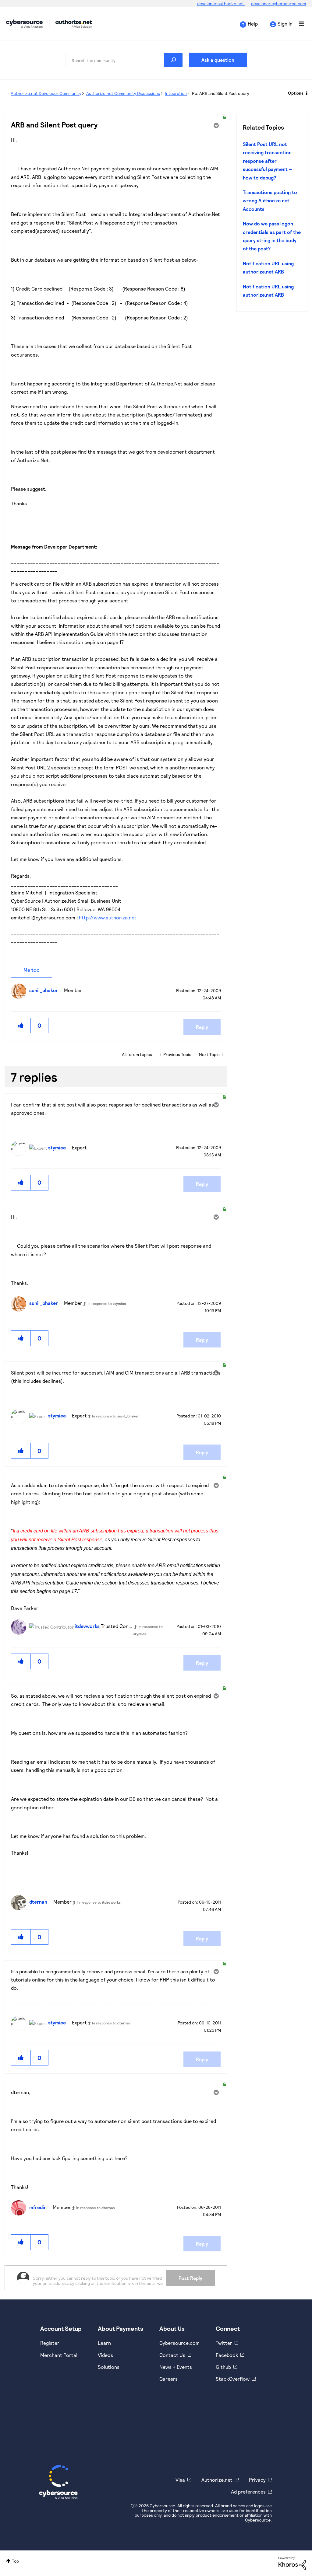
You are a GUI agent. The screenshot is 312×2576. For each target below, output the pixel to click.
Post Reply (190, 2278)
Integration (176, 93)
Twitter (224, 2343)
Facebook (227, 2355)
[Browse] (298, 24)
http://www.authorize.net (108, 917)
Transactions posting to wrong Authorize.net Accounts (270, 200)
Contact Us (172, 2355)
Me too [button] (32, 970)
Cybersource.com (179, 2343)
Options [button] (296, 93)
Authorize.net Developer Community (46, 93)
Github (223, 2367)
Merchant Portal (59, 2355)
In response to (107, 1303)
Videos (105, 2355)
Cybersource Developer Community (24, 24)
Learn (104, 2343)
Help (253, 24)
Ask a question (218, 60)
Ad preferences (248, 2492)
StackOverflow (233, 2379)
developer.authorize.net (221, 3)
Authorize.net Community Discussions (123, 93)
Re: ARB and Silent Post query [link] (221, 93)
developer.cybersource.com (278, 3)
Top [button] (15, 2561)
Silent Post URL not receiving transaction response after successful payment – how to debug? (267, 161)
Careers (168, 2379)
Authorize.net (217, 2480)
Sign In (285, 24)
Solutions (109, 2367)
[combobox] (124, 60)
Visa (180, 2480)
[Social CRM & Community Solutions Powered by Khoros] (292, 2563)
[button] (21, 1025)
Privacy (257, 2480)
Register (50, 2343)
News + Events (176, 2367)
